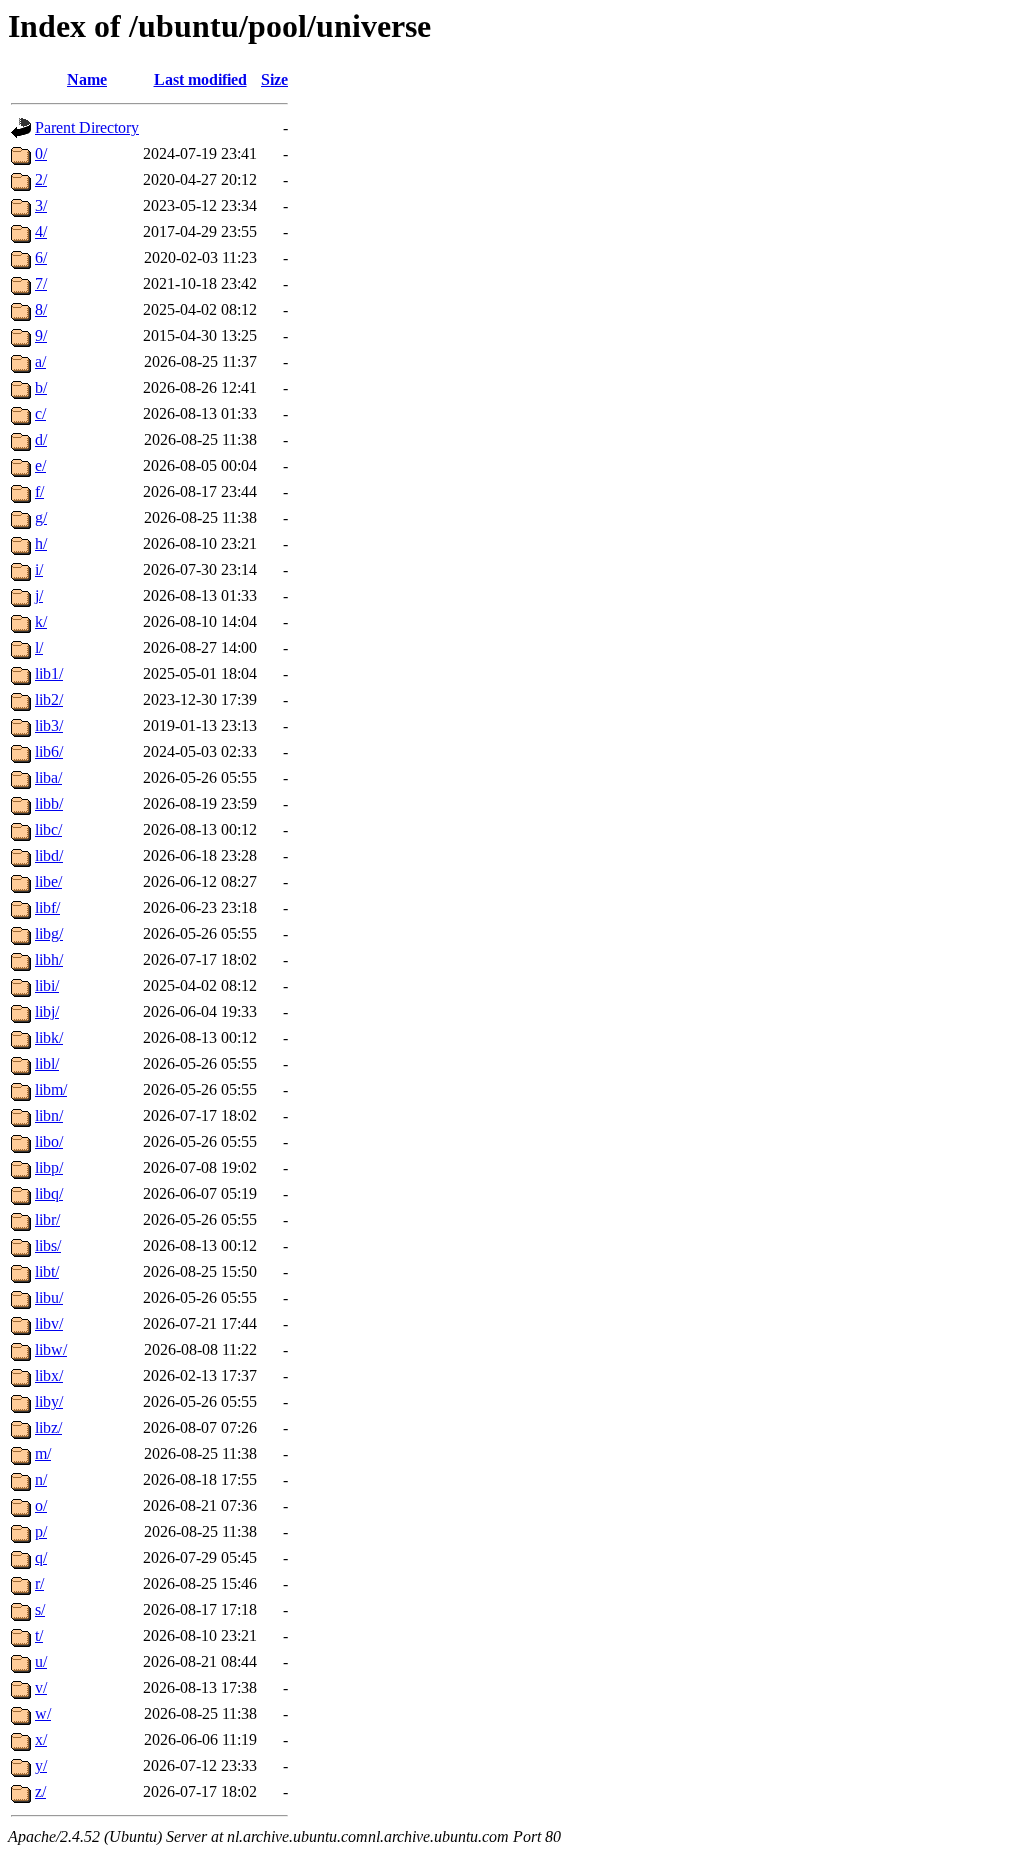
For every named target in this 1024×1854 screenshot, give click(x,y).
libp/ (49, 1167)
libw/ (51, 1349)
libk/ (49, 1037)
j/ (39, 595)
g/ (41, 517)
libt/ (47, 1271)
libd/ (49, 855)
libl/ (47, 1063)
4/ (41, 231)
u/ (41, 1661)
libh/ (49, 959)
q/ (41, 1557)
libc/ (48, 829)
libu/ (49, 1297)
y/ (41, 1765)
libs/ (48, 1245)
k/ (41, 621)
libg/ (49, 933)
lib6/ (49, 751)
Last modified (200, 79)
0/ (41, 153)
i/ (39, 569)
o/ (41, 1505)
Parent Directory (87, 127)
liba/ (48, 777)
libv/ (49, 1323)
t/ (39, 1635)
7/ (41, 283)
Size (274, 79)
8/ (41, 309)
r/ (39, 1583)
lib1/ (49, 673)
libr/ (47, 1219)
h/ (41, 543)
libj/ (47, 1011)
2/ (41, 179)
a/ (40, 361)
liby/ (49, 1401)
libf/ (47, 907)
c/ (40, 413)
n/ (41, 1479)
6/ (41, 257)
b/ (41, 387)
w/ (43, 1713)
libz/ (48, 1427)
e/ (40, 465)
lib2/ (49, 699)
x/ (41, 1739)
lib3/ (49, 725)
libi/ (47, 985)
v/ (41, 1687)
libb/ (49, 803)
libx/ (49, 1375)
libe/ (48, 881)
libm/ (51, 1089)
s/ (40, 1609)
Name (87, 79)
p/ (41, 1531)
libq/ (49, 1193)
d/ (41, 439)
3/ (41, 205)
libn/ (49, 1115)
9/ (41, 335)
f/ (39, 491)
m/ (43, 1453)
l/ (39, 647)
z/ (40, 1791)
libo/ (49, 1141)
